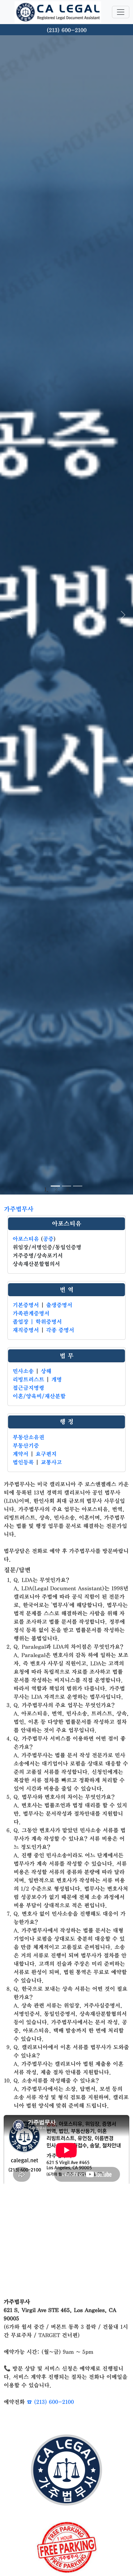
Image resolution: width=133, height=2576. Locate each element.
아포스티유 (67, 1224)
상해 (46, 1371)
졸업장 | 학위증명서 (37, 1322)
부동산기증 (26, 1446)
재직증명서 (26, 1330)
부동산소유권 (28, 1437)
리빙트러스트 (28, 1380)
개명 (57, 1380)
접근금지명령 (28, 1388)
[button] (10, 615)
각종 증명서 (60, 1330)
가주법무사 (19, 1209)
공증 (48, 1239)
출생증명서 (59, 1305)
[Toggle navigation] (121, 12)
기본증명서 (26, 1305)
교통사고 (51, 1462)
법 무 (67, 1356)
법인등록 (23, 1462)
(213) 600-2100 (67, 30)
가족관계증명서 (31, 1313)
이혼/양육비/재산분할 (39, 1396)
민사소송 (23, 1371)
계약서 (21, 1454)
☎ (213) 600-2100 (50, 2402)
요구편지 (46, 1454)
